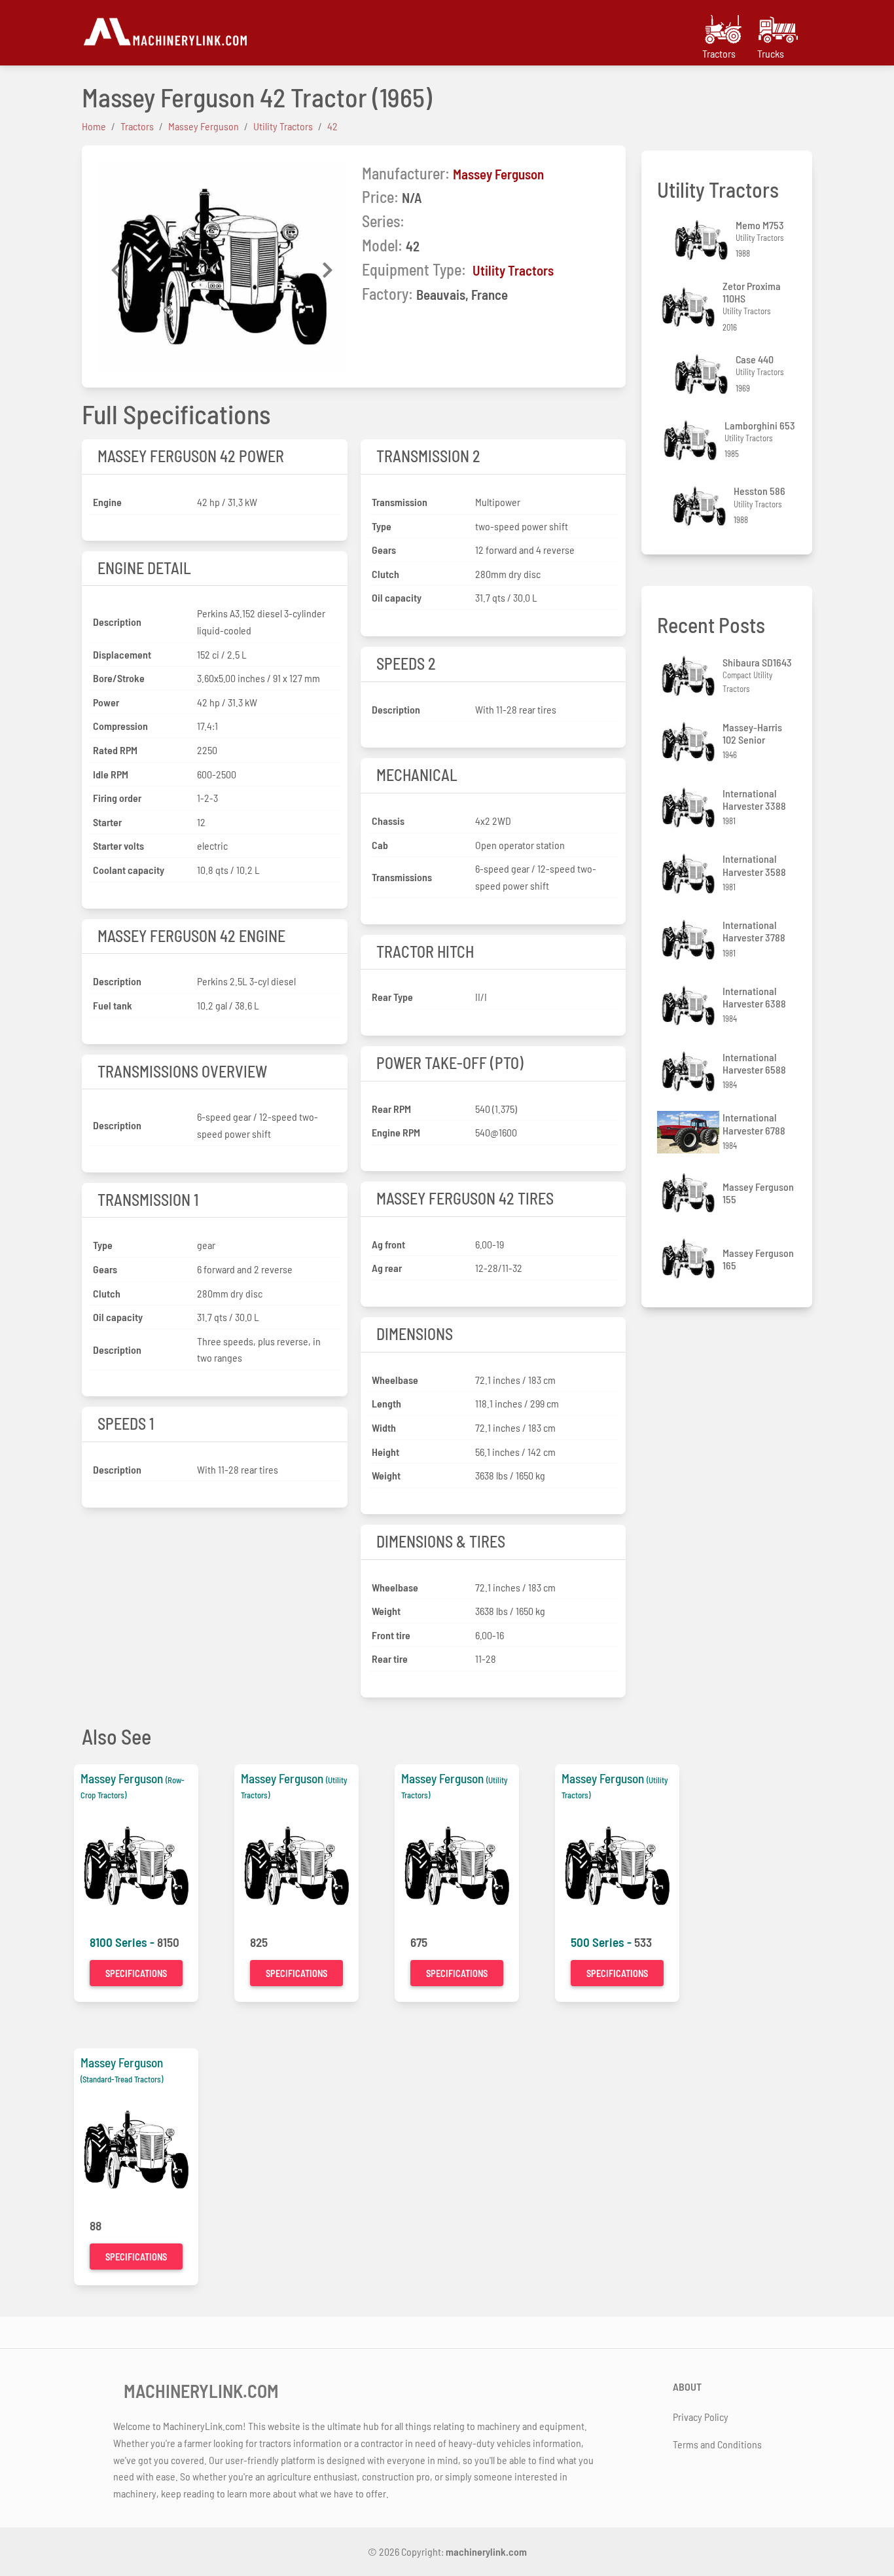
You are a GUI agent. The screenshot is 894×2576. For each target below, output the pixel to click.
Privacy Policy (701, 2417)
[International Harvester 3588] (690, 874)
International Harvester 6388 (754, 997)
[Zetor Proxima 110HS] (690, 307)
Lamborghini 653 (760, 425)
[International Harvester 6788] (690, 1132)
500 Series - (602, 1942)
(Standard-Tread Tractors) (122, 2079)
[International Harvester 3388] (690, 807)
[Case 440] (703, 374)
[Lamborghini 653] (692, 440)
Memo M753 (760, 225)
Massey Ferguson (498, 174)
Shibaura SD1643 (757, 662)
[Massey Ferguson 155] (690, 1193)
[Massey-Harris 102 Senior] (690, 742)
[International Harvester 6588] (690, 1071)
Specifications (136, 1973)
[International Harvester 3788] (690, 940)
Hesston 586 (760, 491)
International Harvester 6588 (754, 1063)
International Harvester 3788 (754, 931)
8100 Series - (123, 1942)
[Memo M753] (703, 240)
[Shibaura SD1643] (690, 676)
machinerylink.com (486, 2551)
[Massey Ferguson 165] (690, 1259)
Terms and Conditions (717, 2444)
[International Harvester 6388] (690, 1006)
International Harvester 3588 (754, 865)
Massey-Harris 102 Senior (752, 733)
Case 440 (755, 359)
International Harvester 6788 (754, 1123)
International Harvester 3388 (754, 799)
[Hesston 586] (701, 506)
